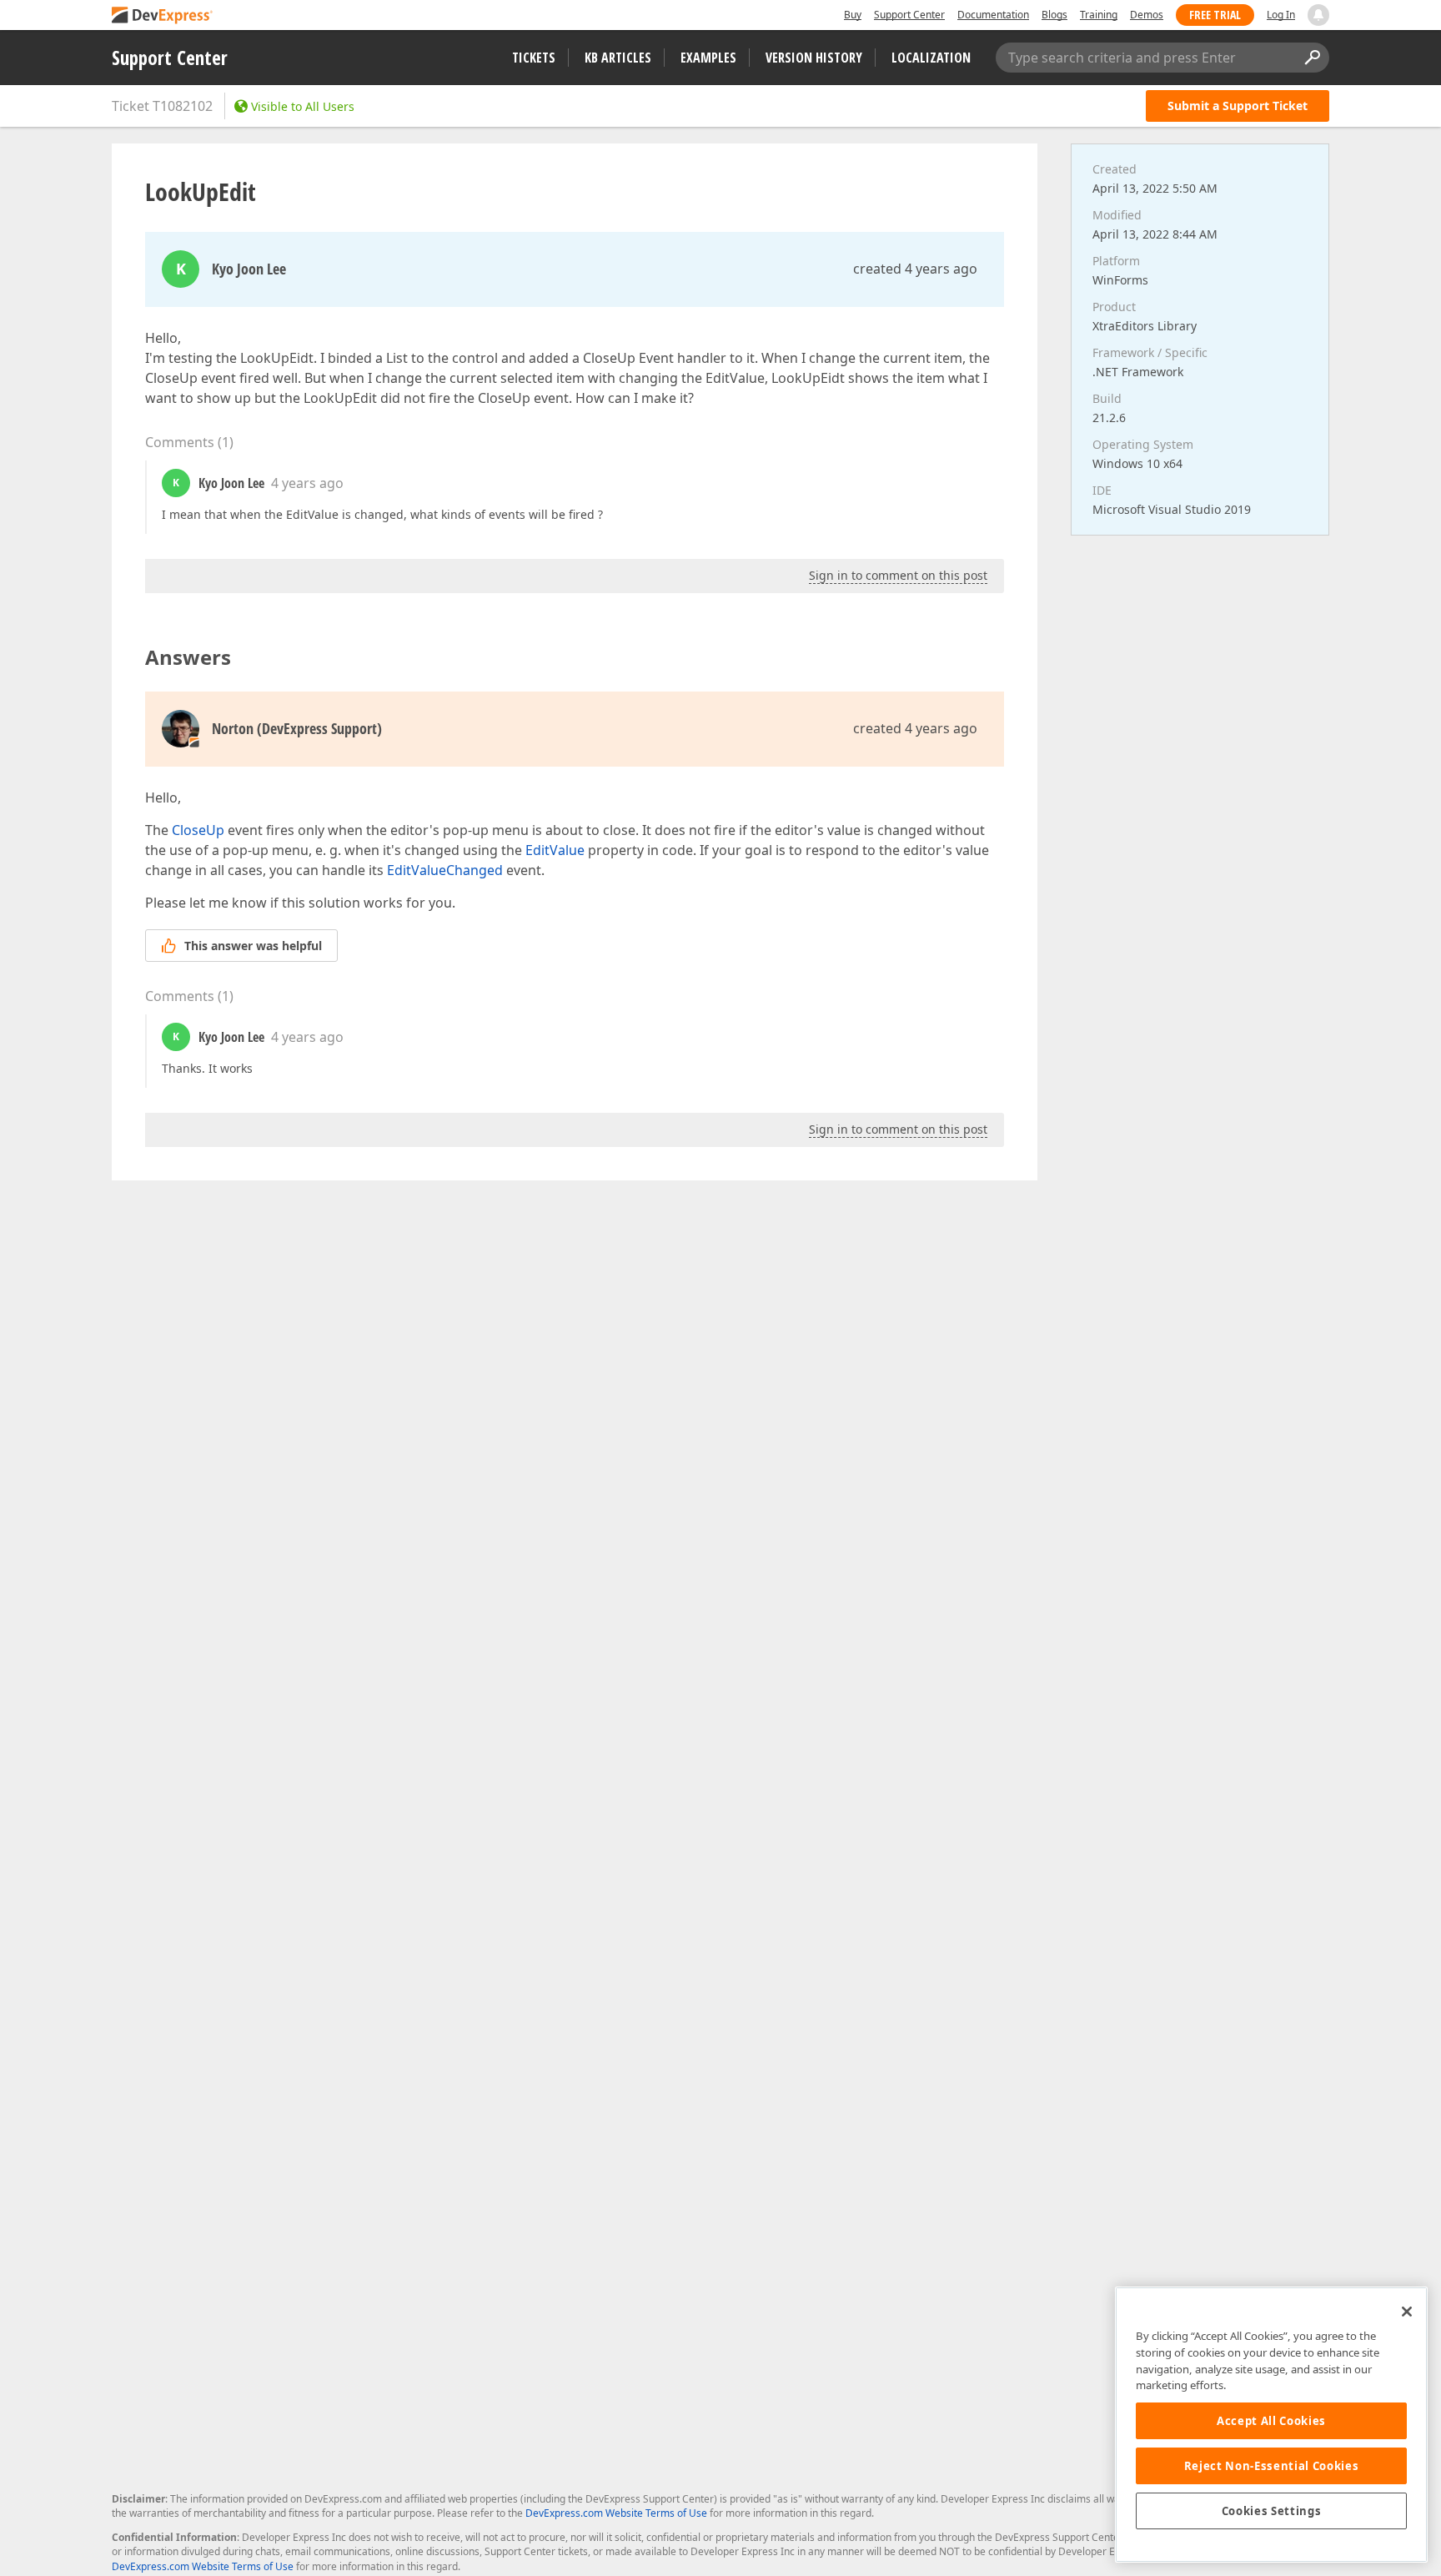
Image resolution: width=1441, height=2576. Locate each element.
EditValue (555, 850)
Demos (1147, 15)
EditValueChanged (445, 870)
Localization (931, 58)
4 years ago (307, 483)
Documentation (993, 15)
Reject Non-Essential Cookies (1271, 2466)
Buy (853, 15)
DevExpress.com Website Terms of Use (616, 2513)
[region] (1271, 2425)
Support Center (909, 15)
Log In (1281, 15)
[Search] (1312, 58)
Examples (708, 58)
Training (1099, 15)
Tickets (534, 58)
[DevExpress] (163, 16)
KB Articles (618, 58)
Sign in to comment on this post (898, 575)
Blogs (1054, 15)
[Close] (1407, 2312)
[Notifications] (1318, 15)
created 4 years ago (915, 269)
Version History (814, 58)
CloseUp (198, 830)
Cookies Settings (1272, 2511)
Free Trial (1215, 15)
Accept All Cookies (1271, 2421)
